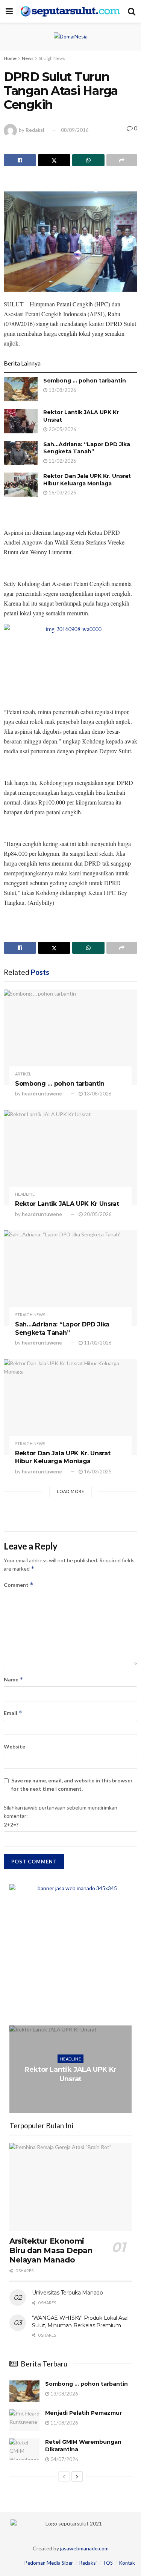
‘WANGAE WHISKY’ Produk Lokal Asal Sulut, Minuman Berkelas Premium (80, 2322)
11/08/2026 (64, 2423)
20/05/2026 (62, 429)
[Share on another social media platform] (122, 160)
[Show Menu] (9, 11)
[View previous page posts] (64, 2477)
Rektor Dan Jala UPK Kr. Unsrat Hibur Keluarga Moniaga (87, 480)
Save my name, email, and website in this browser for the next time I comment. (72, 1784)
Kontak (127, 2563)
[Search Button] (132, 11)
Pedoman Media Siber (49, 2563)
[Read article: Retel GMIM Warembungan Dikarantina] (24, 2449)
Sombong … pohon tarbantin (85, 381)
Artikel (23, 1074)
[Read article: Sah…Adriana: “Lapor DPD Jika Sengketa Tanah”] (21, 453)
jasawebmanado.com (84, 2548)
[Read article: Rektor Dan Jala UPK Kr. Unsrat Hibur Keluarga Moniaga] (21, 485)
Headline (25, 1194)
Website (14, 1746)
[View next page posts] (77, 2477)
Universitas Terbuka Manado (67, 2293)
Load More (70, 1491)
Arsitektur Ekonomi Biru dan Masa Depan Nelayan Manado (51, 2250)
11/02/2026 (62, 461)
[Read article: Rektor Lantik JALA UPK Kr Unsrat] (21, 421)
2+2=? (11, 1824)
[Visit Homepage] (70, 11)
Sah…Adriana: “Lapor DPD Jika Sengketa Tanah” (87, 448)
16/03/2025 (62, 493)
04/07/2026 (64, 2459)
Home (10, 58)
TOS (108, 2563)
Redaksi (35, 130)
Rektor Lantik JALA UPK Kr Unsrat (67, 1204)
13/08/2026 (62, 390)
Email (13, 1713)
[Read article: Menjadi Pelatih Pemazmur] (24, 2420)
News (28, 58)
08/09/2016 (75, 130)
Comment (19, 1585)
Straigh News (52, 58)
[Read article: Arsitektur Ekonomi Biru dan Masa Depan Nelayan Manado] (70, 2187)
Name (14, 1679)
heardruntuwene (42, 1094)
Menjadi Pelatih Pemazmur (83, 2413)
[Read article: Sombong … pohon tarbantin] (21, 389)
